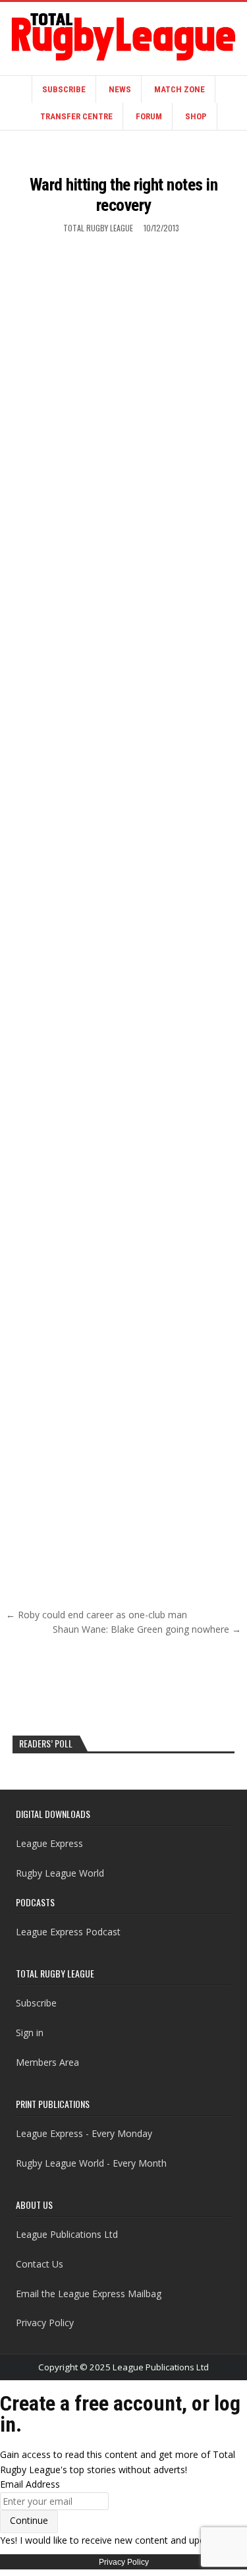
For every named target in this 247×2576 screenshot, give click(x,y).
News (120, 89)
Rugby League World (60, 1873)
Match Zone (179, 89)
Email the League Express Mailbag (89, 2294)
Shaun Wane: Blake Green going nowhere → (147, 1629)
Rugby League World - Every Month (91, 2163)
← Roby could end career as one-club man (96, 1615)
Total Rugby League (98, 228)
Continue (29, 2520)
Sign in (30, 2033)
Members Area (47, 2062)
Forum (149, 116)
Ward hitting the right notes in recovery (124, 195)
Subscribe (64, 89)
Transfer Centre (76, 116)
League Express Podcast (68, 1932)
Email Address (30, 2484)
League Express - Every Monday (84, 2133)
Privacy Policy (45, 2323)
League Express (49, 1843)
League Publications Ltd (67, 2234)
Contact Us (40, 2264)
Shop (196, 116)
